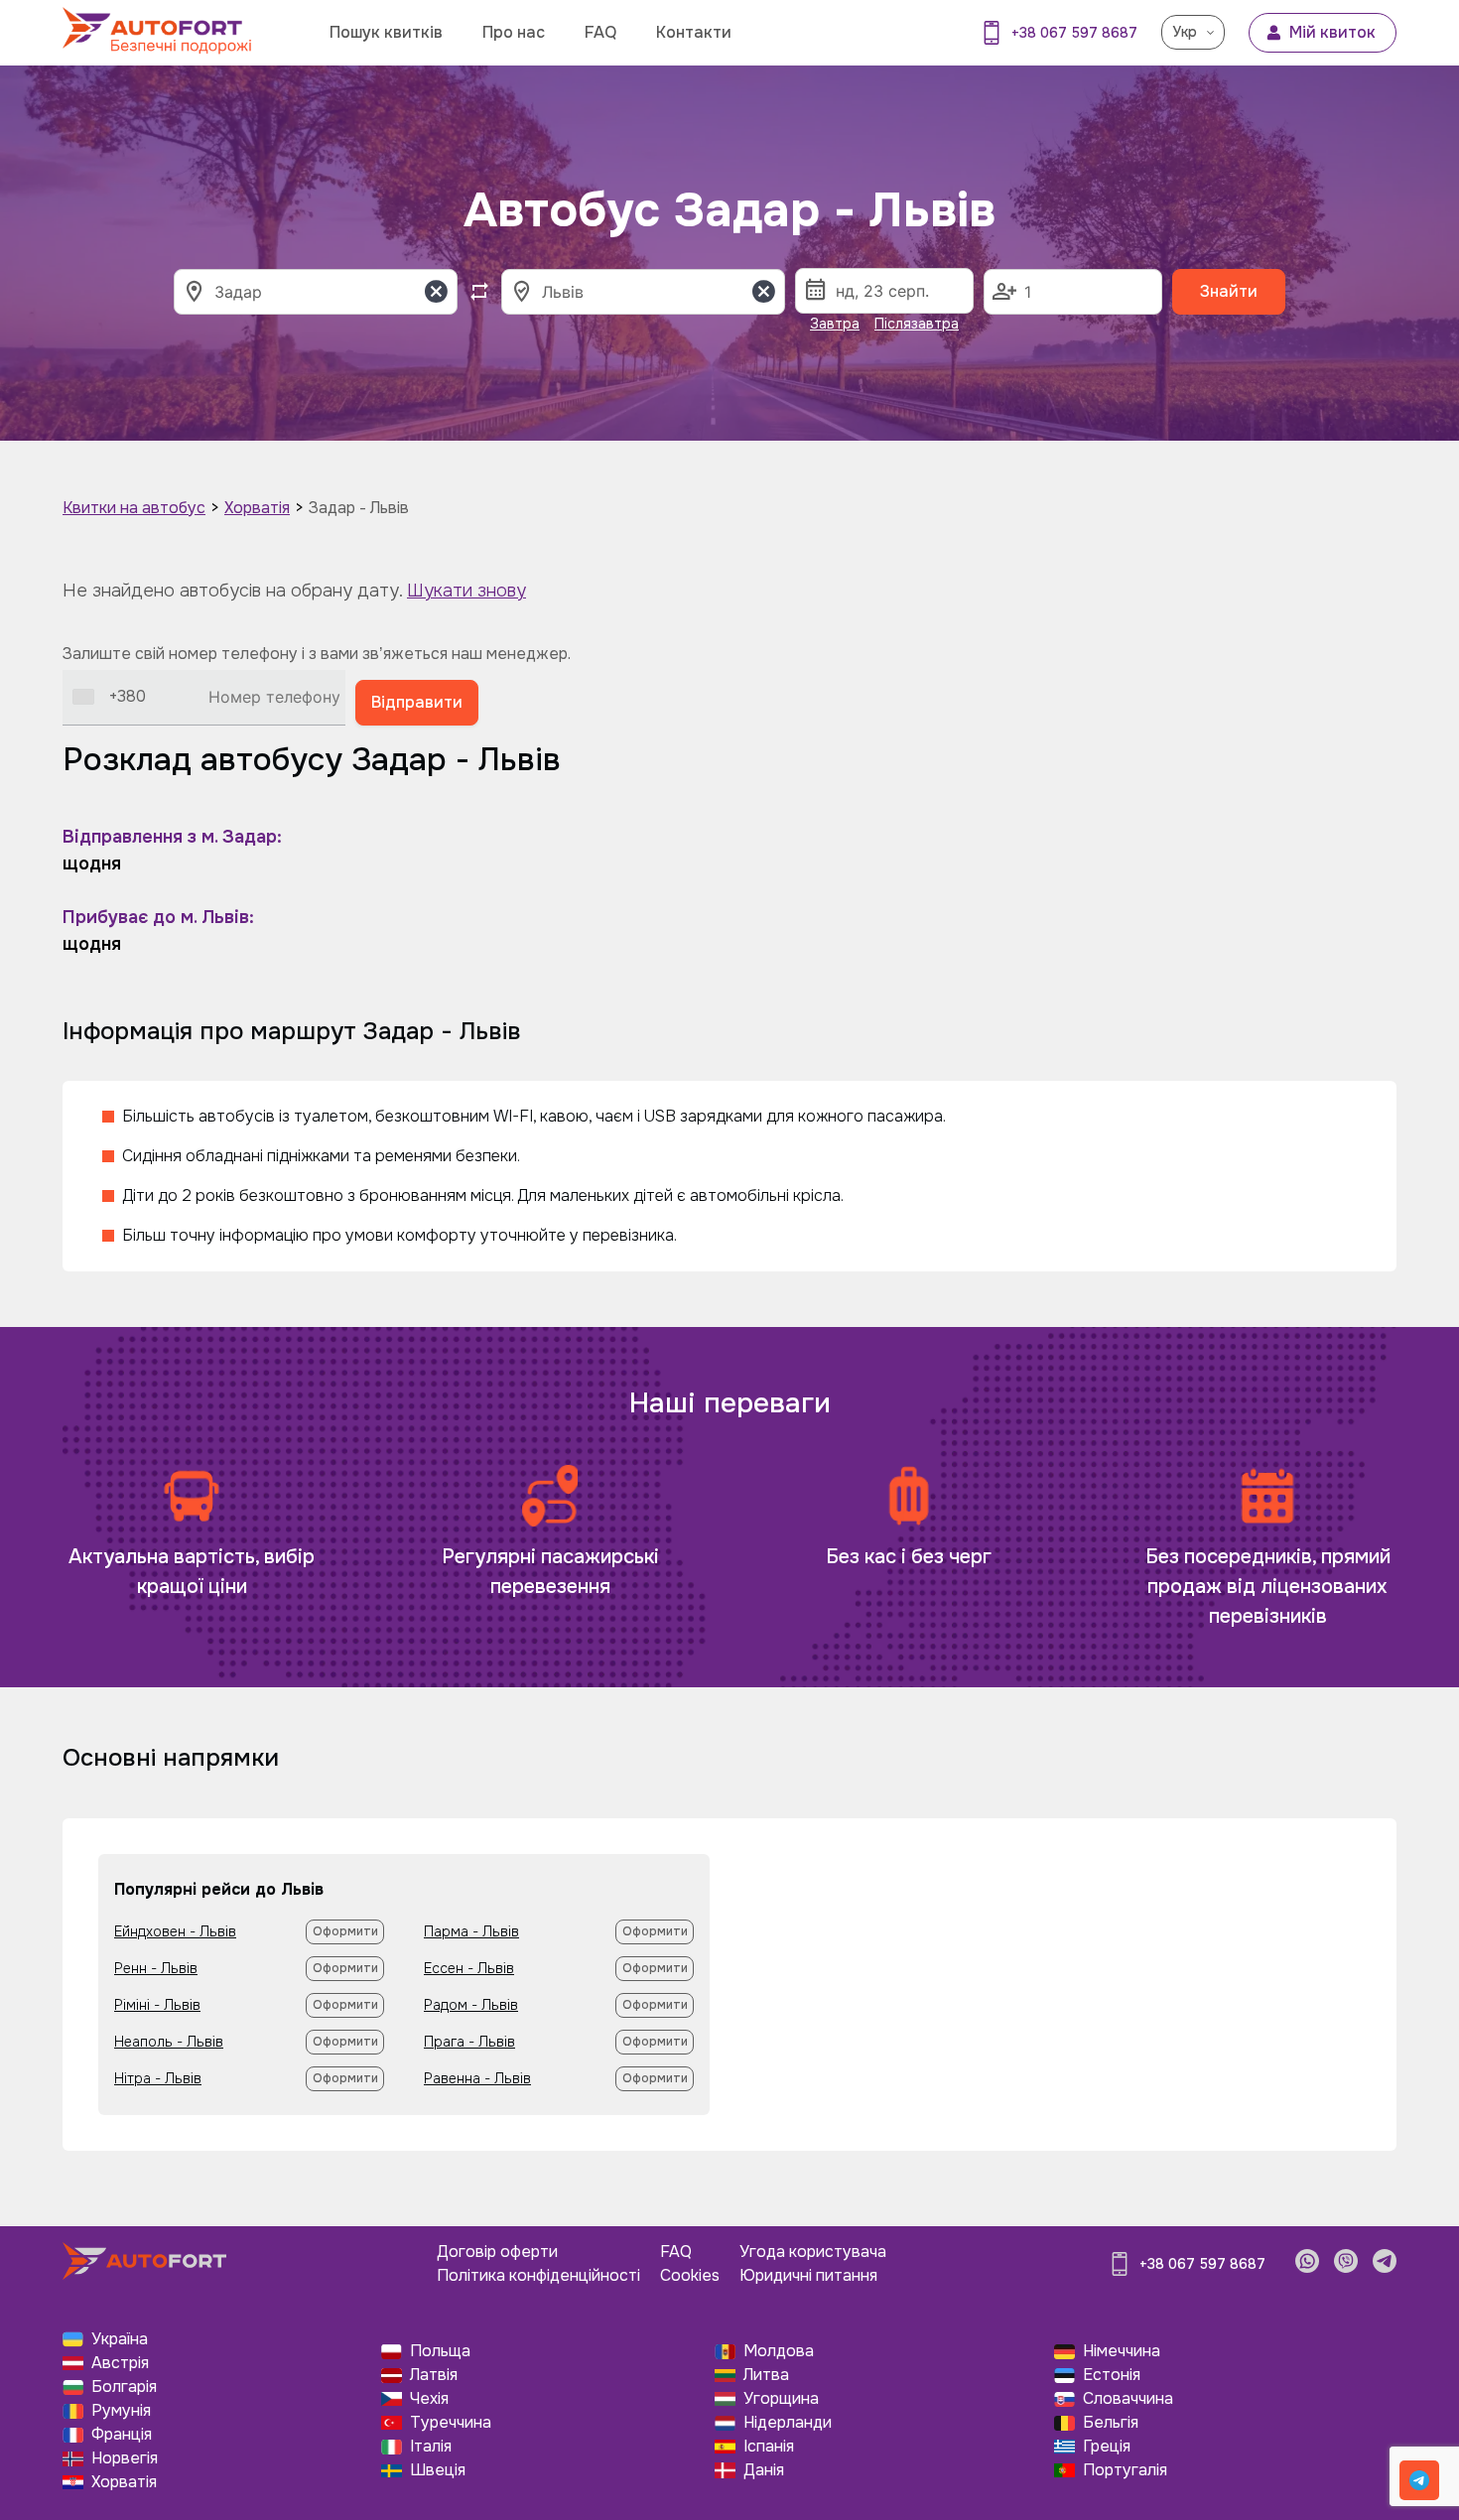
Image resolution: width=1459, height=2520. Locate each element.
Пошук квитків (386, 32)
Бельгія (1111, 2422)
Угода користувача (813, 2252)
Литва (766, 2375)
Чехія (429, 2398)
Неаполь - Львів (169, 2042)
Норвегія (125, 2458)
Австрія (120, 2363)
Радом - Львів (471, 2005)
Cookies (690, 2275)
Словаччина (1128, 2398)
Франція (122, 2434)
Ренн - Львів (156, 1968)
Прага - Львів (469, 2042)
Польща (440, 2351)
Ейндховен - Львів (175, 1931)
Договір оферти (497, 2252)
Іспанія (769, 2446)
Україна (120, 2339)
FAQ (600, 32)
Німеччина (1122, 2351)
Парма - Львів (471, 1931)
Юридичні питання (808, 2275)
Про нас (514, 32)
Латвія (434, 2375)
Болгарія (124, 2387)
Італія (431, 2446)
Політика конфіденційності (538, 2275)
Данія (764, 2470)
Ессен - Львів (469, 1968)
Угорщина (781, 2398)
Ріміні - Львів (157, 2005)
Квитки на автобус (134, 508)
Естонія (1112, 2375)
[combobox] (110, 697)
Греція (1107, 2446)
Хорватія (257, 508)
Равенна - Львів (477, 2078)
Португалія (1125, 2470)
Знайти (1229, 291)
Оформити (345, 1931)
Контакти (694, 32)
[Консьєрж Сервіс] (1419, 2480)
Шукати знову (466, 591)
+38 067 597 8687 (1074, 33)
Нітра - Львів (158, 2078)
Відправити (417, 702)
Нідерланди (788, 2422)
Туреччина (451, 2422)
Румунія (121, 2410)
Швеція (438, 2470)
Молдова (779, 2351)
